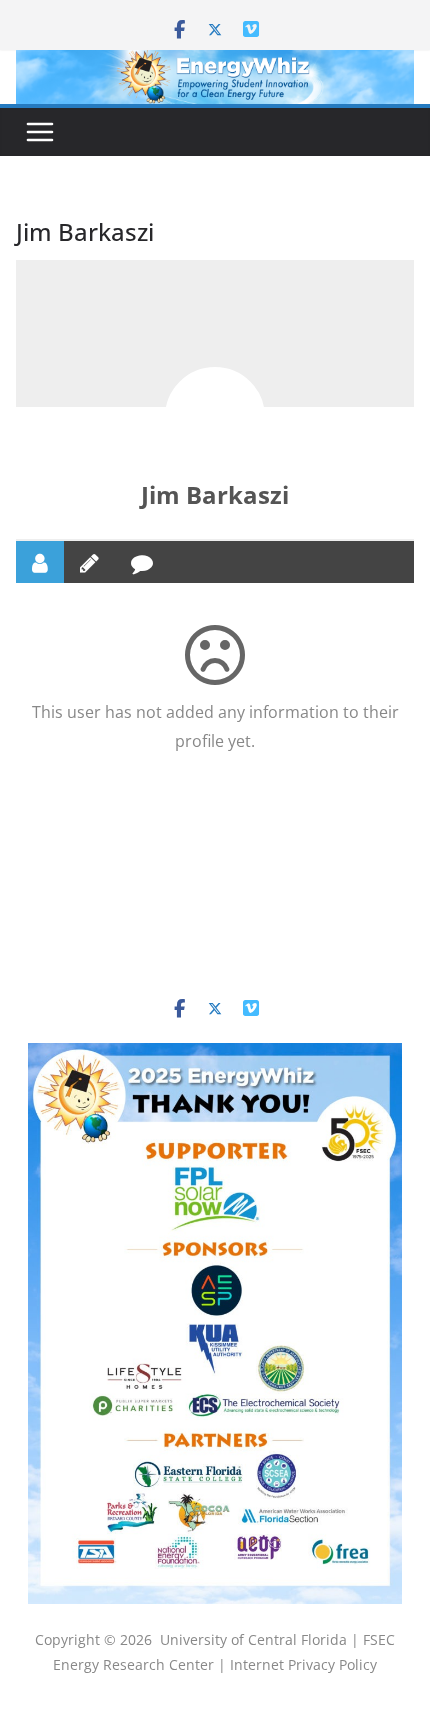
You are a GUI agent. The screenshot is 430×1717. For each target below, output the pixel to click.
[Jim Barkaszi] (215, 417)
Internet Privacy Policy (303, 1664)
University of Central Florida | (261, 1639)
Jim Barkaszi (215, 494)
